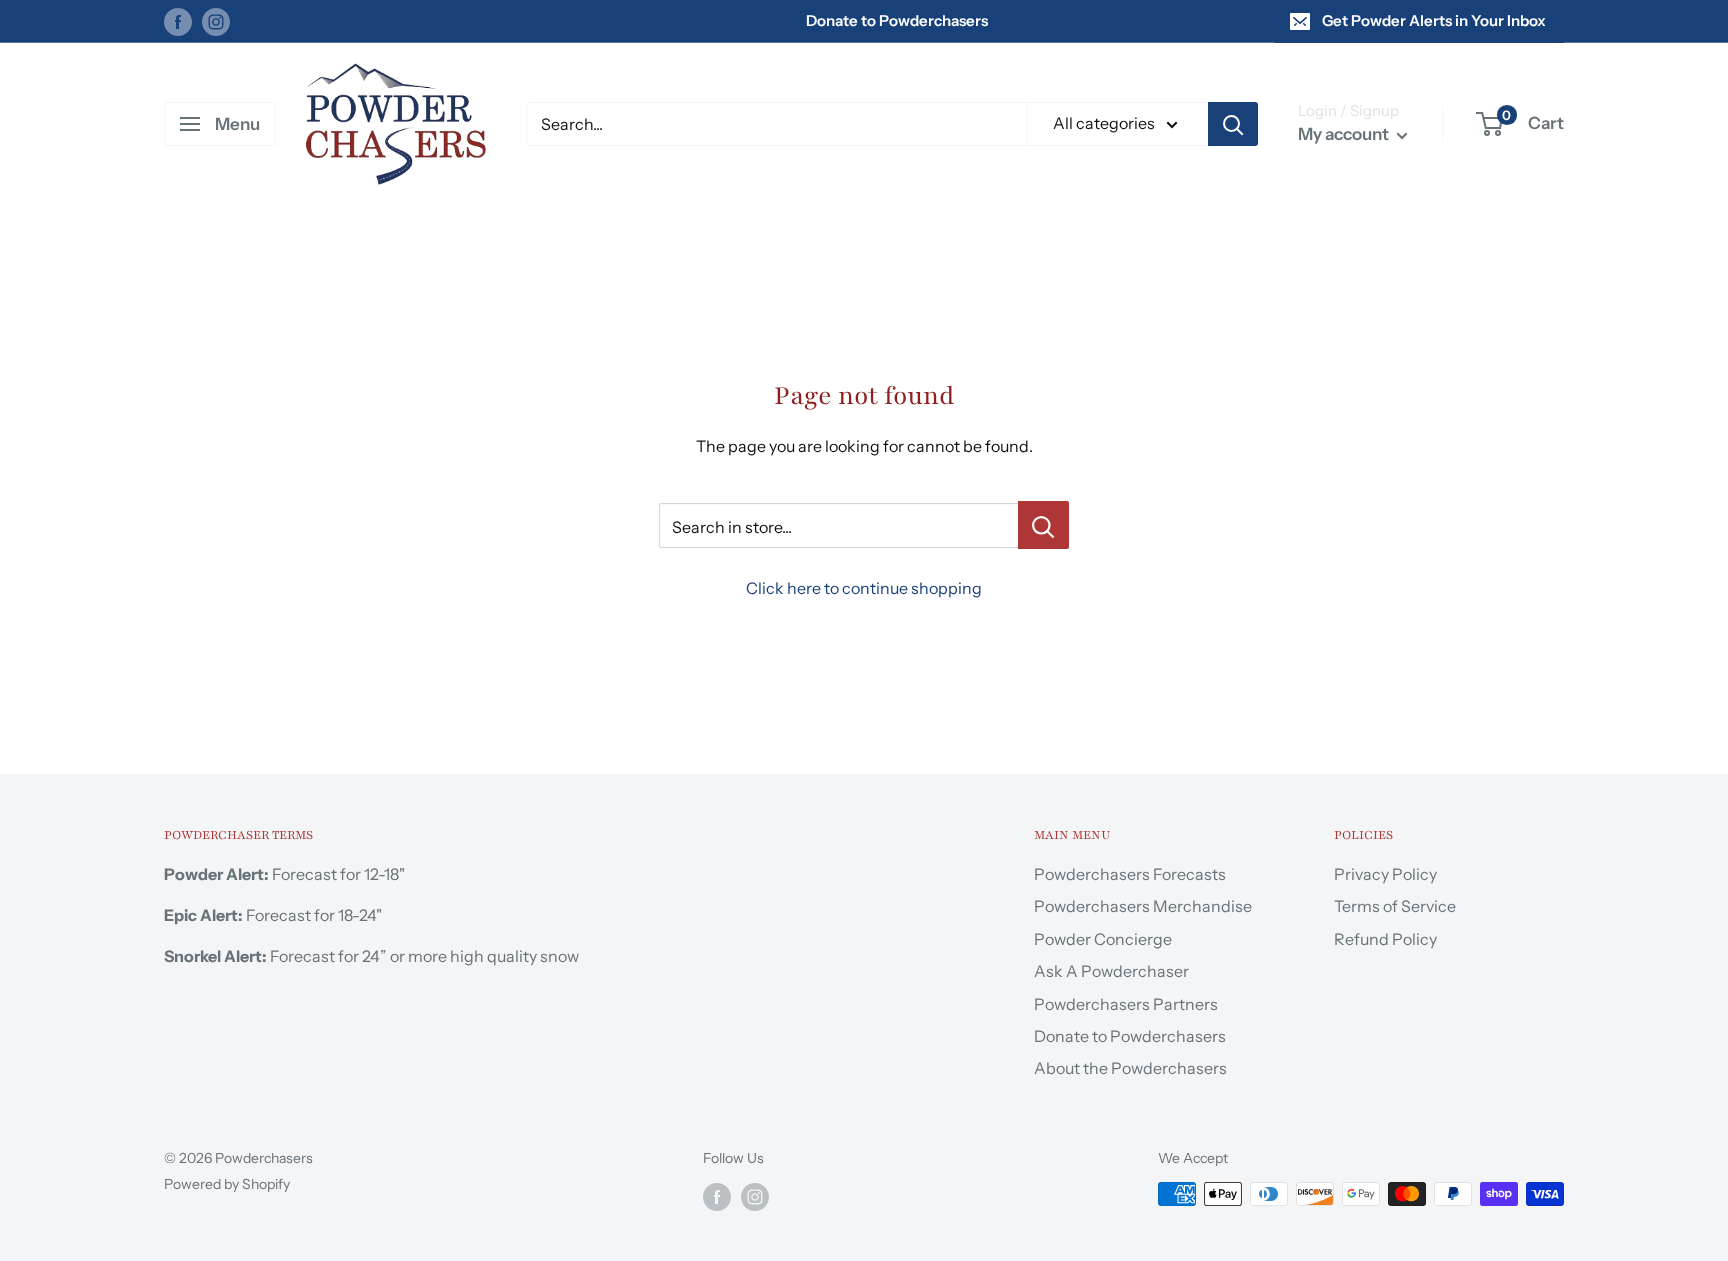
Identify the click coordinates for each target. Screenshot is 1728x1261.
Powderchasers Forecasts (1130, 874)
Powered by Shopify (227, 1184)
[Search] (1233, 124)
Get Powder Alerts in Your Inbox (1434, 20)
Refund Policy (1385, 939)
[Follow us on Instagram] (216, 20)
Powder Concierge (1103, 939)
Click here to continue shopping (864, 588)
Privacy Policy (1385, 874)
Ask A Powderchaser (1111, 971)
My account (1345, 134)
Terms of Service (1395, 906)
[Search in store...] (1043, 525)
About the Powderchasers (1130, 1068)
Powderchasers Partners (1126, 1004)
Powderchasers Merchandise (1143, 906)
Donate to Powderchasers (897, 20)
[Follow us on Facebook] (178, 20)
